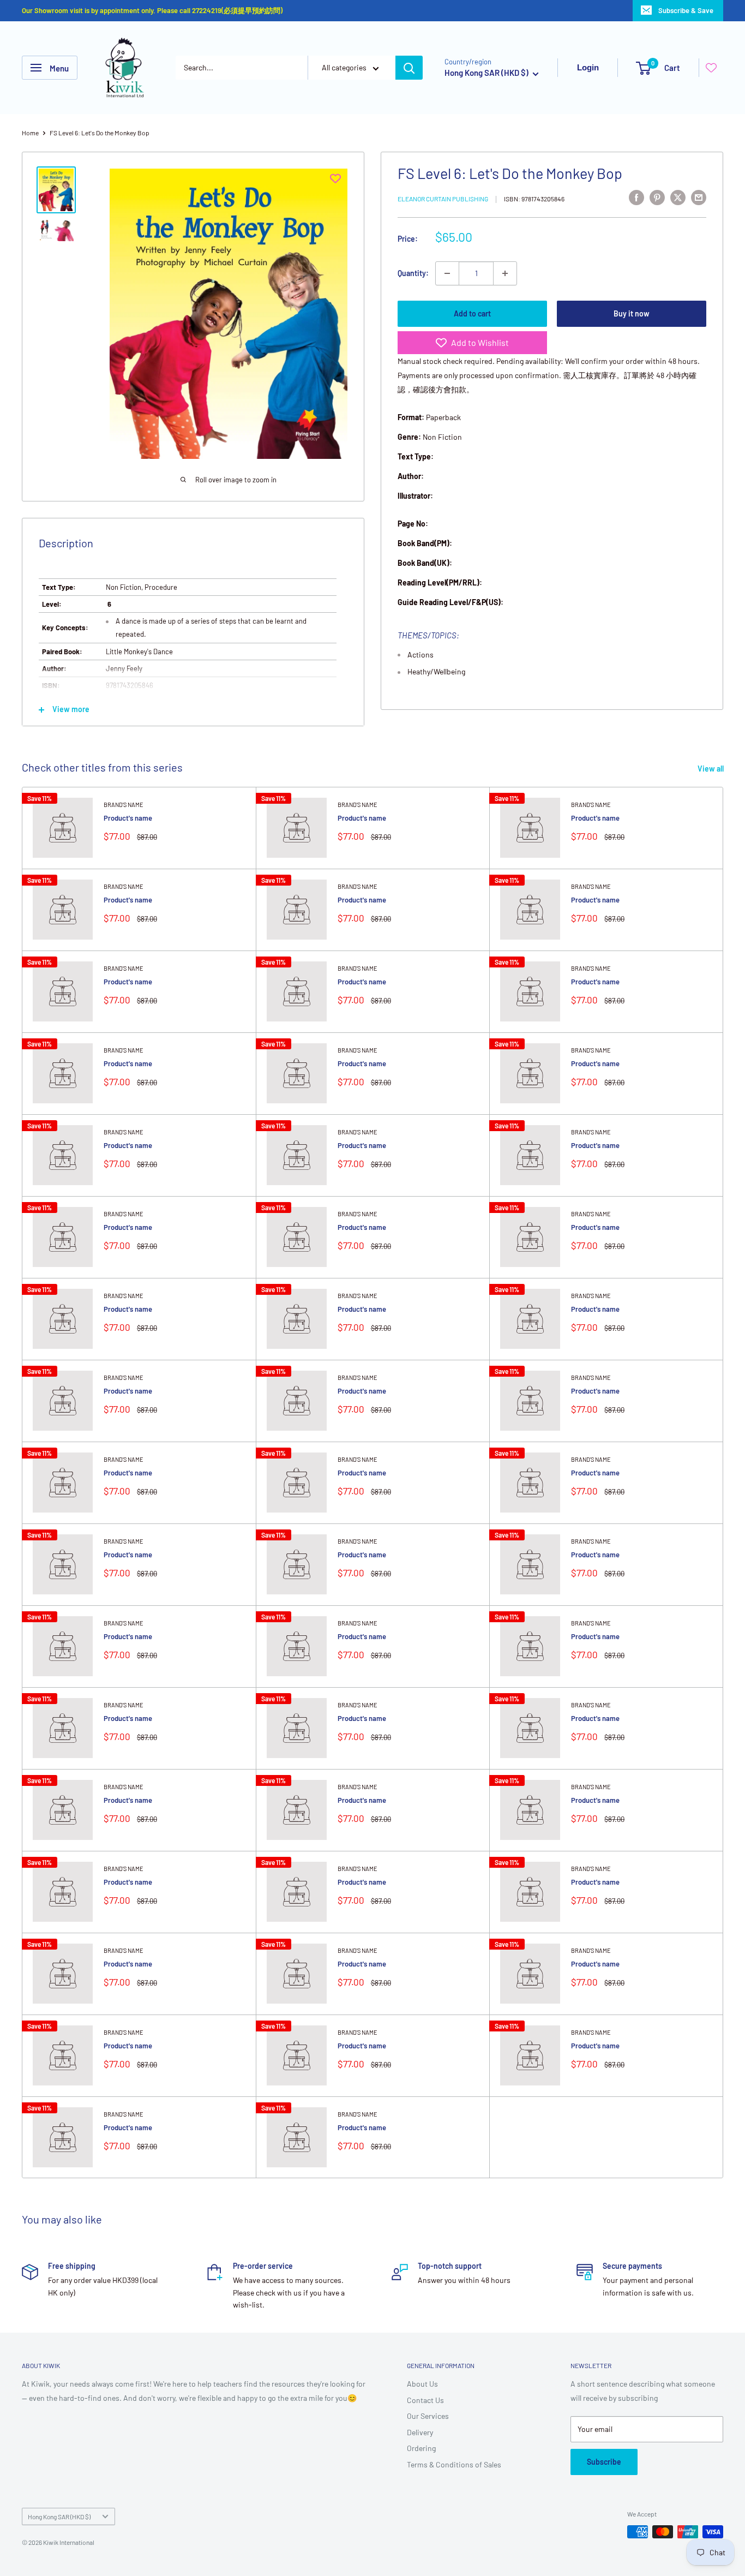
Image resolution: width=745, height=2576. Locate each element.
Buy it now (632, 313)
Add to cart (472, 313)
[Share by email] (699, 197)
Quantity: (413, 273)
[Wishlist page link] (711, 68)
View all (711, 769)
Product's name (128, 818)
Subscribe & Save (686, 10)
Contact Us (425, 2400)
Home (30, 133)
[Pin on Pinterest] (657, 197)
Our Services (428, 2416)
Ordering (421, 2448)
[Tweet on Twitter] (678, 197)
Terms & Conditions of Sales (454, 2464)
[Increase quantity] (505, 273)
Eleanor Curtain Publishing (443, 199)
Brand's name (124, 805)
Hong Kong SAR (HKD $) (59, 2517)
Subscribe (604, 2462)
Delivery (420, 2432)
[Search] (409, 68)
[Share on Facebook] (636, 197)
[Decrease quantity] (447, 273)
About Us (422, 2384)
